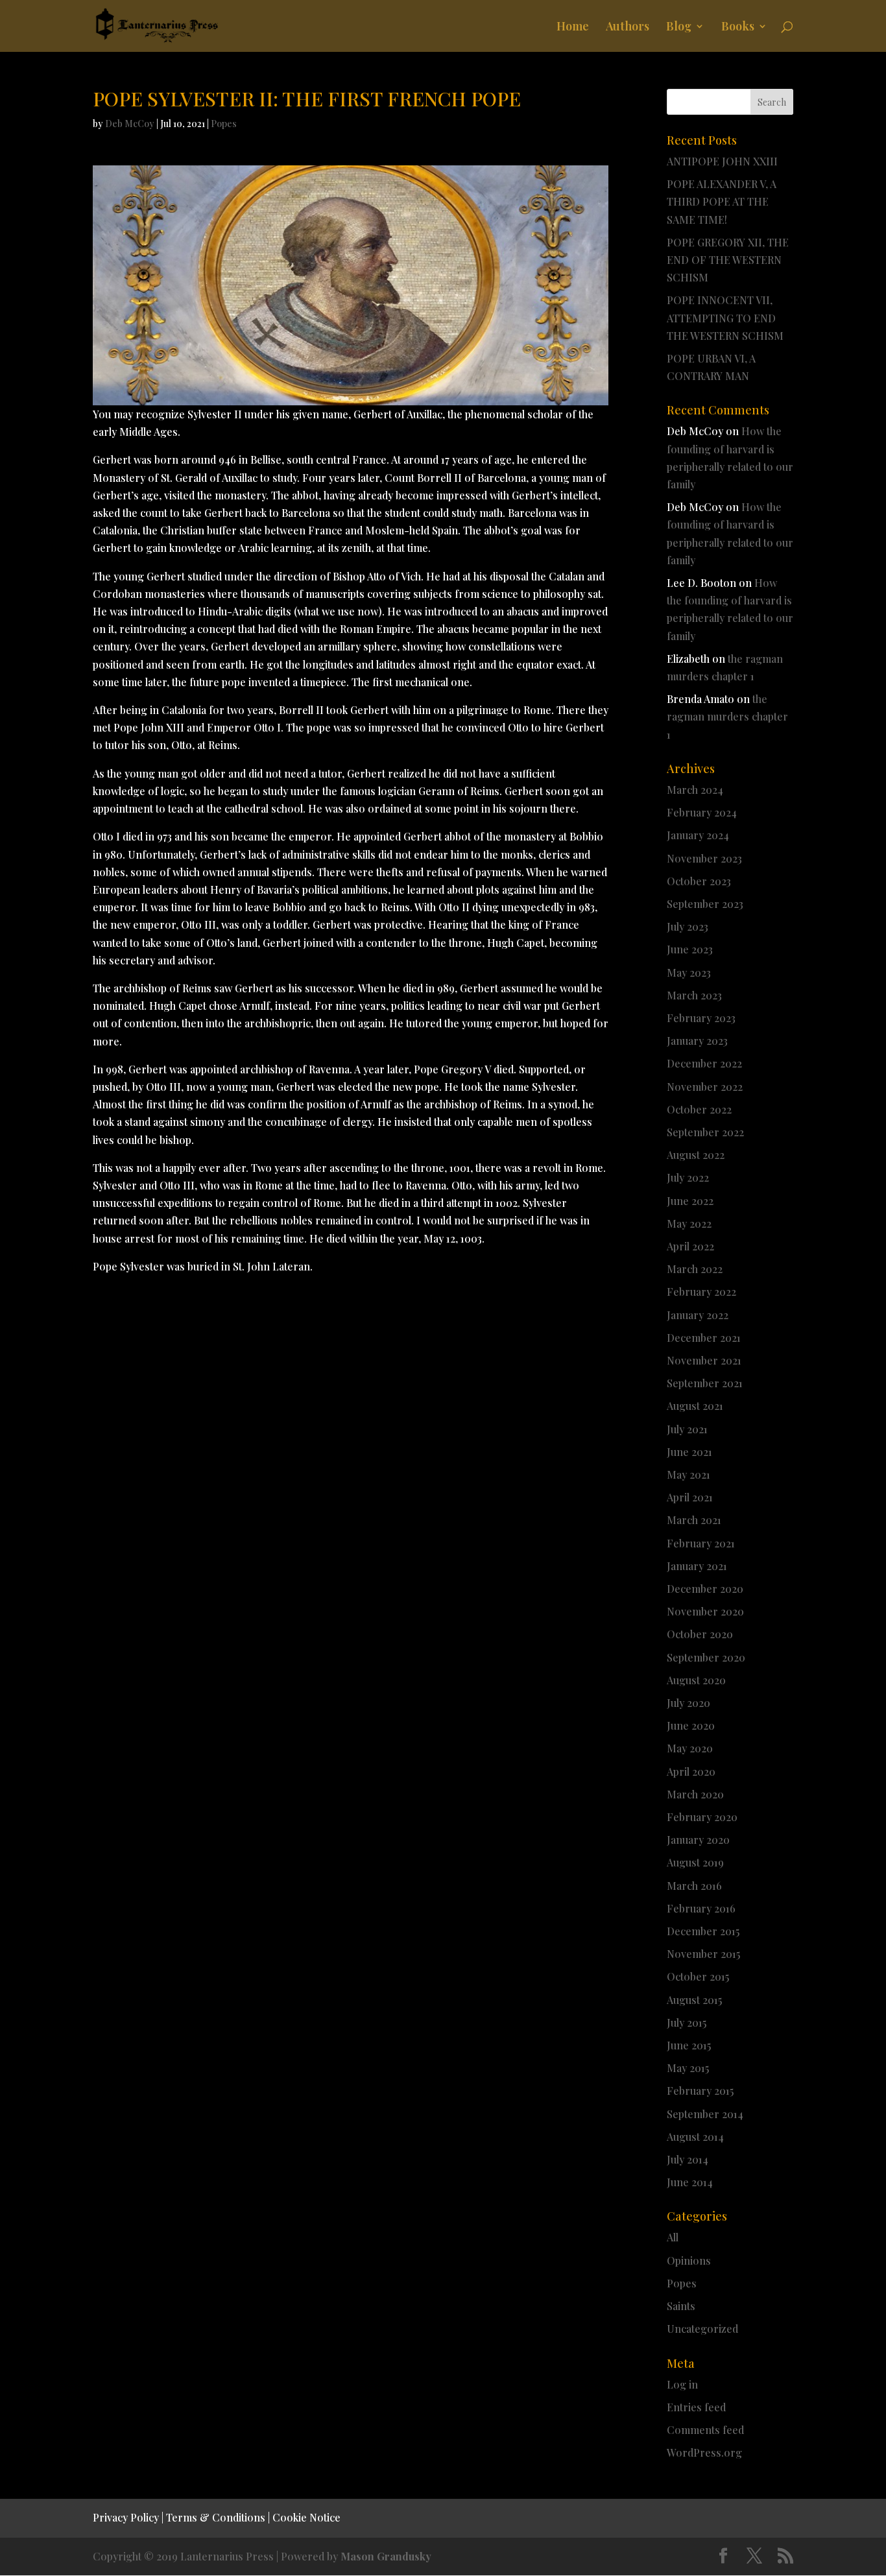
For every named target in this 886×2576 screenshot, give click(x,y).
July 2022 (688, 1177)
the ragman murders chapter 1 (727, 716)
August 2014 (695, 2137)
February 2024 (702, 812)
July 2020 (688, 1703)
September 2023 (705, 904)
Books (738, 28)
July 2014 (688, 2159)
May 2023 (689, 972)
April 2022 (690, 1246)
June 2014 (690, 2182)
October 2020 (700, 1634)
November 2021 (704, 1360)
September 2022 (705, 1132)
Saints (681, 2306)
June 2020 (691, 1725)
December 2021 (704, 1338)
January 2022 (698, 1315)
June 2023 (690, 949)
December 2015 (703, 1931)
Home (573, 28)
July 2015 (687, 2022)
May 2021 (688, 1474)
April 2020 (691, 1771)
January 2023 (697, 1041)
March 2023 (694, 995)
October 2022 (699, 1109)
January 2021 (697, 1566)
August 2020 (696, 1680)
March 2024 (695, 790)
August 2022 (696, 1155)
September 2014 (705, 2114)
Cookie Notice (306, 2517)
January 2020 (698, 1840)
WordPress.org (704, 2452)
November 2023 (704, 858)
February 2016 (701, 1908)
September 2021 (705, 1383)
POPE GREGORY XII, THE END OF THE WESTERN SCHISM (728, 260)
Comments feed (705, 2430)
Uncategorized (702, 2329)
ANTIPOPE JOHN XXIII (722, 161)
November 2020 (705, 1611)
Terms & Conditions (216, 2517)
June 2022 (690, 1201)
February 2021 (701, 1543)
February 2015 (700, 2091)
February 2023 (701, 1018)
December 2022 (704, 1063)
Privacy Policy (126, 2517)
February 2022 (701, 1292)
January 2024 (698, 835)
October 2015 (698, 1976)
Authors (628, 28)
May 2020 (690, 1748)
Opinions (689, 2260)
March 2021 (694, 1520)
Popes (224, 124)
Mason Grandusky (386, 2556)
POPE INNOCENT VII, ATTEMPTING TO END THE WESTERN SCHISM (725, 317)
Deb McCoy (130, 124)
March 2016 (694, 1886)
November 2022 (705, 1087)
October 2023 (699, 881)
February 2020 (702, 1817)
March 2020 (695, 1794)
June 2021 (689, 1452)
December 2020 (705, 1589)
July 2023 (688, 926)
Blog (679, 28)
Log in (682, 2384)
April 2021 (690, 1497)
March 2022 (695, 1269)
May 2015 (688, 2068)
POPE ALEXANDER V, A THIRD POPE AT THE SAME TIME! (722, 201)
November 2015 (703, 1954)
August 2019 (695, 1862)
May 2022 (689, 1223)
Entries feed (696, 2407)
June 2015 (689, 2045)
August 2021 (695, 1406)
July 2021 (687, 1429)
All (673, 2237)
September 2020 (706, 1657)
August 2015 (694, 2000)
